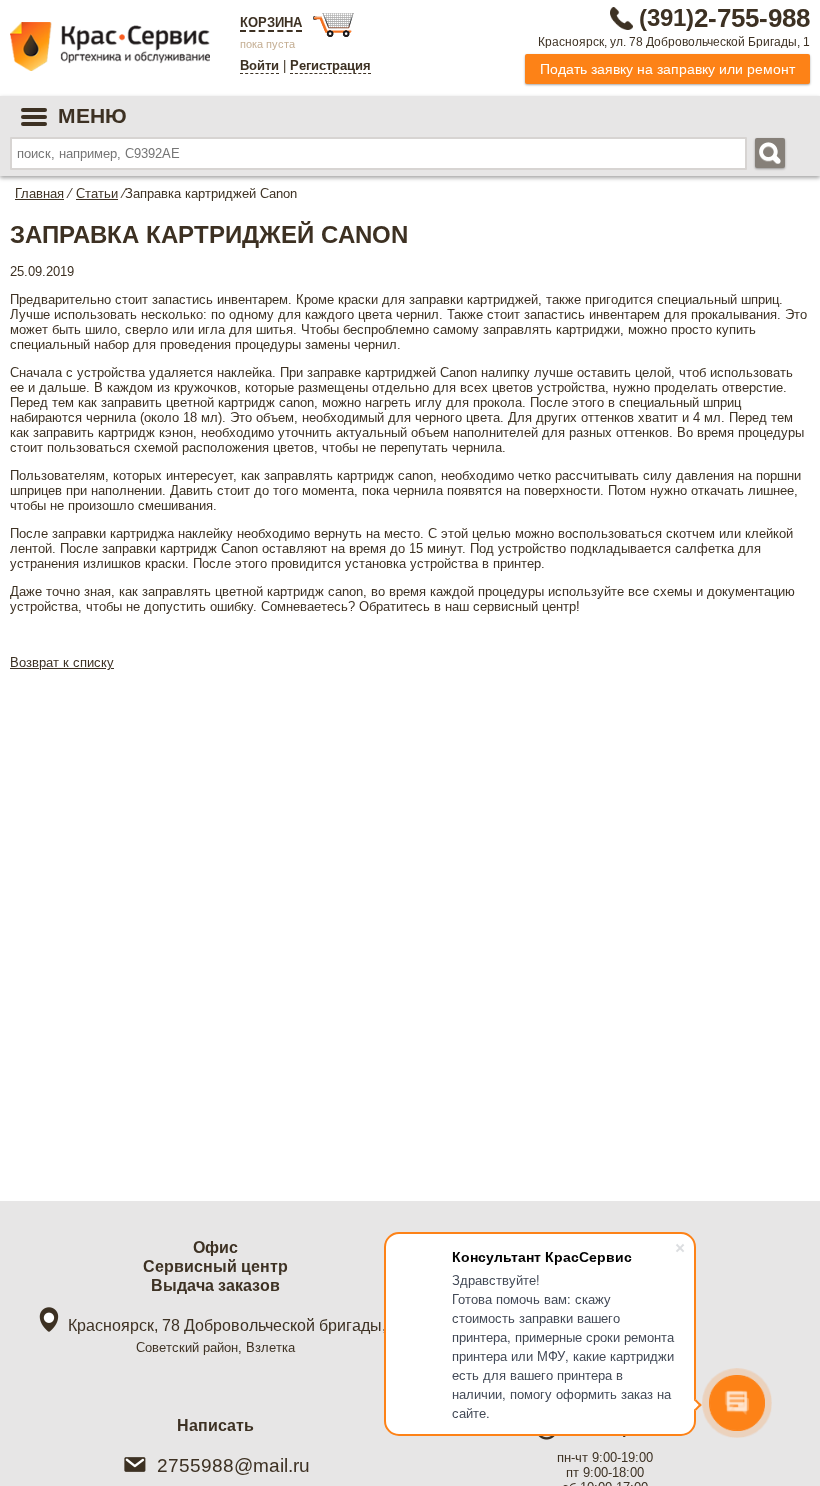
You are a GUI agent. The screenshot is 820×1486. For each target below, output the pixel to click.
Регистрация (330, 65)
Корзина (271, 22)
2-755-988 (724, 18)
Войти (259, 65)
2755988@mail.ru (233, 1465)
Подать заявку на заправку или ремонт (667, 69)
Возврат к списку (62, 662)
